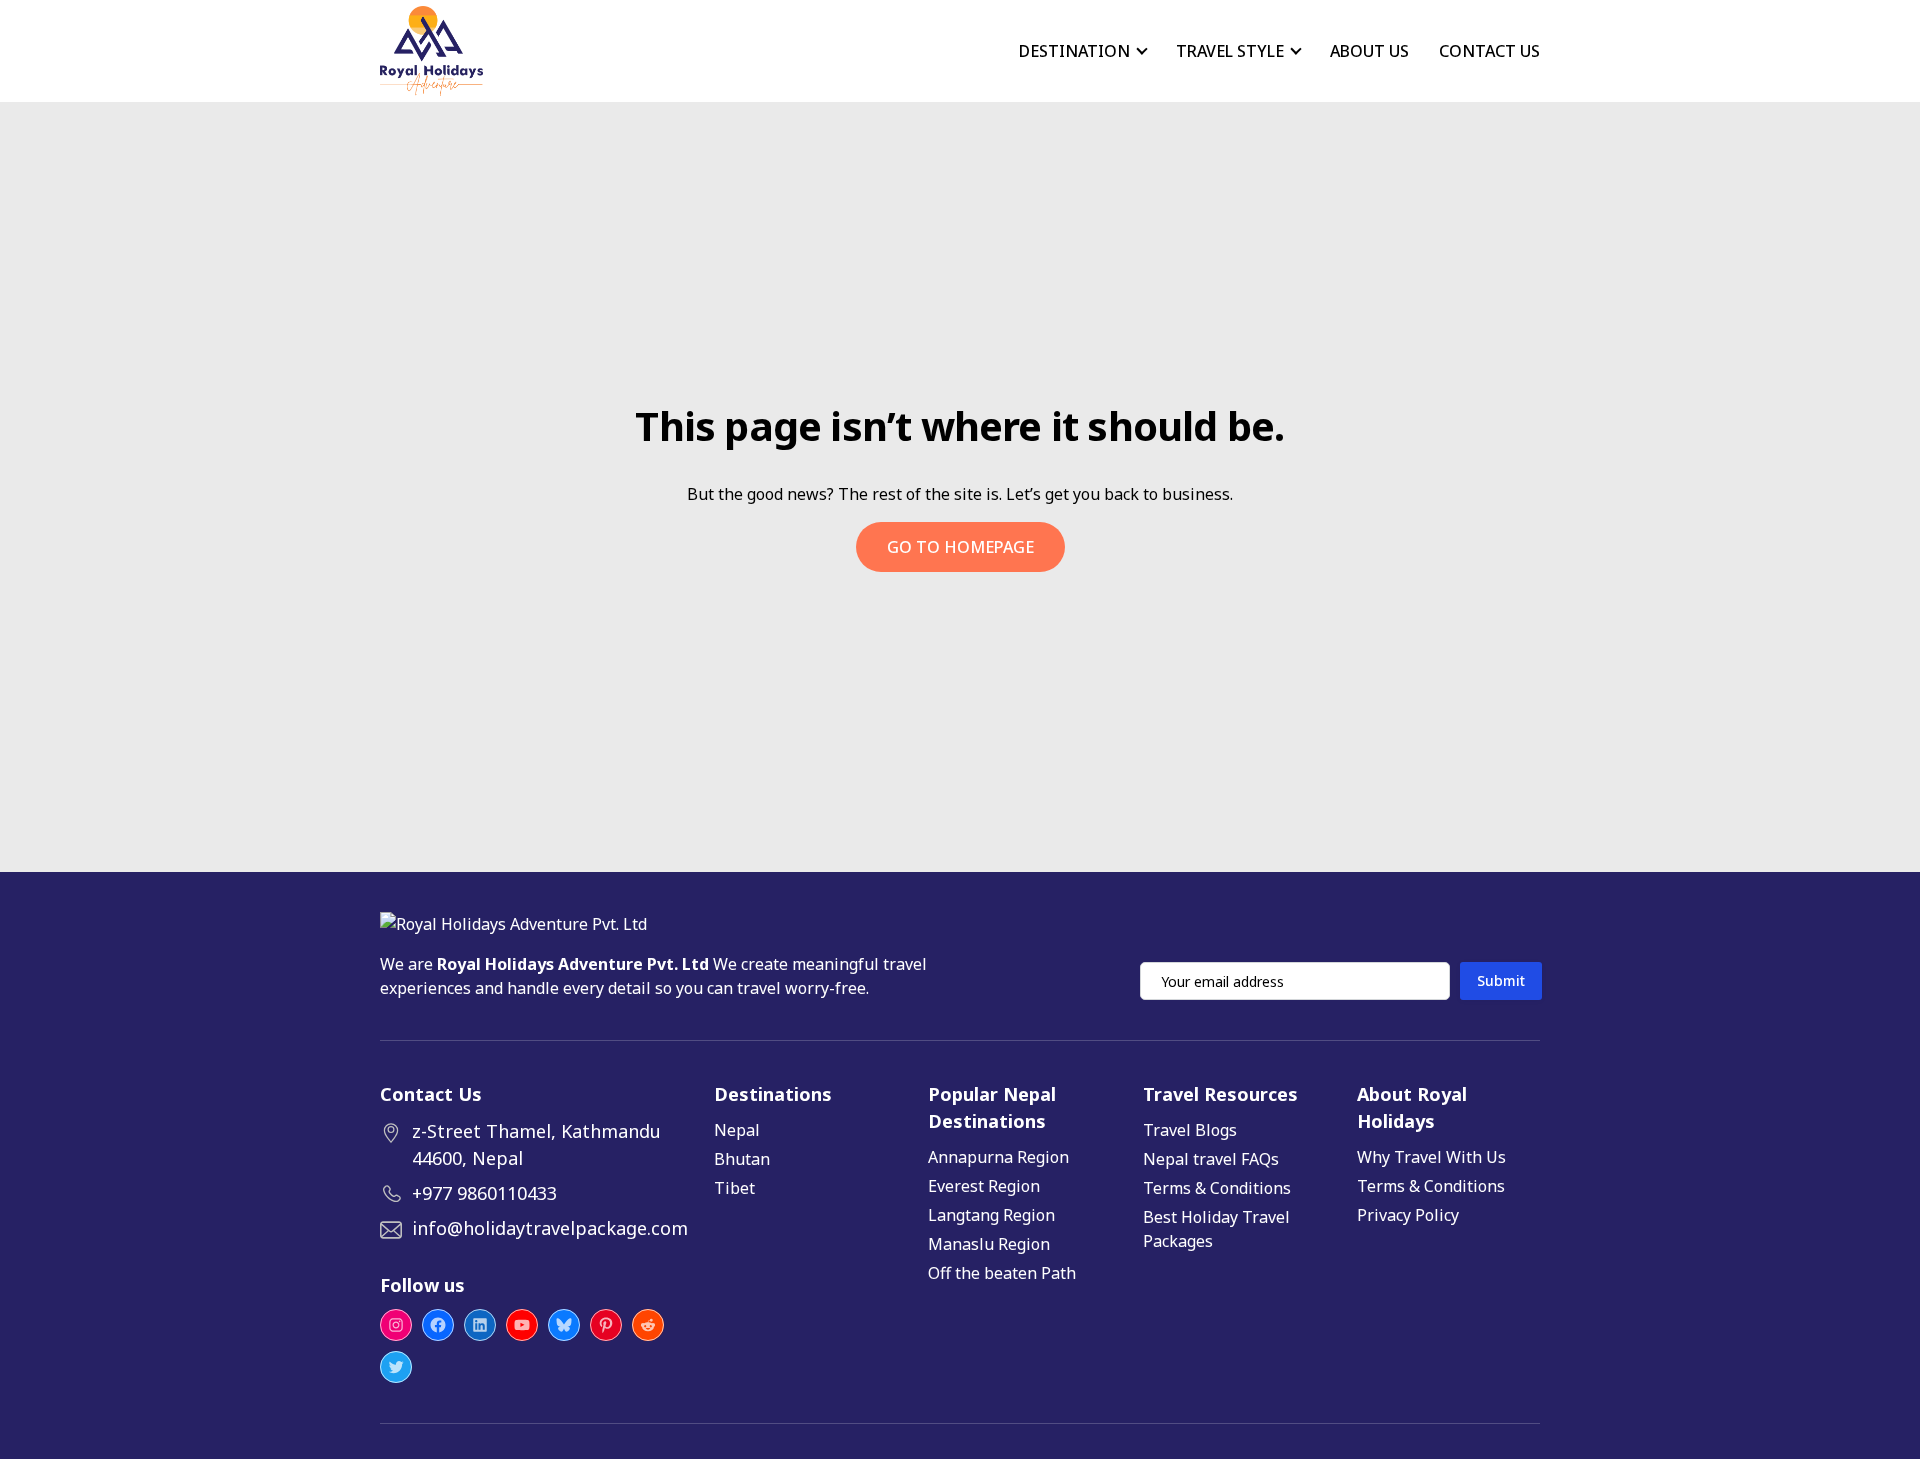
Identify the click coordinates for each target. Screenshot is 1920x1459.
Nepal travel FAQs (1211, 1159)
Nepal (737, 1130)
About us (1369, 51)
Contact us (1489, 51)
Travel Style (1230, 51)
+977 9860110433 (484, 1193)
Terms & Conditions (1217, 1188)
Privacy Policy (1408, 1215)
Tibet (734, 1188)
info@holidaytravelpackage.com (550, 1228)
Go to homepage (960, 547)
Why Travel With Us (1431, 1157)
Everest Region (984, 1186)
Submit (1501, 980)
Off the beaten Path (1002, 1273)
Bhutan (742, 1159)
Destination (1074, 51)
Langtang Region (991, 1215)
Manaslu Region (989, 1244)
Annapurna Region (998, 1157)
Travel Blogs (1190, 1130)
